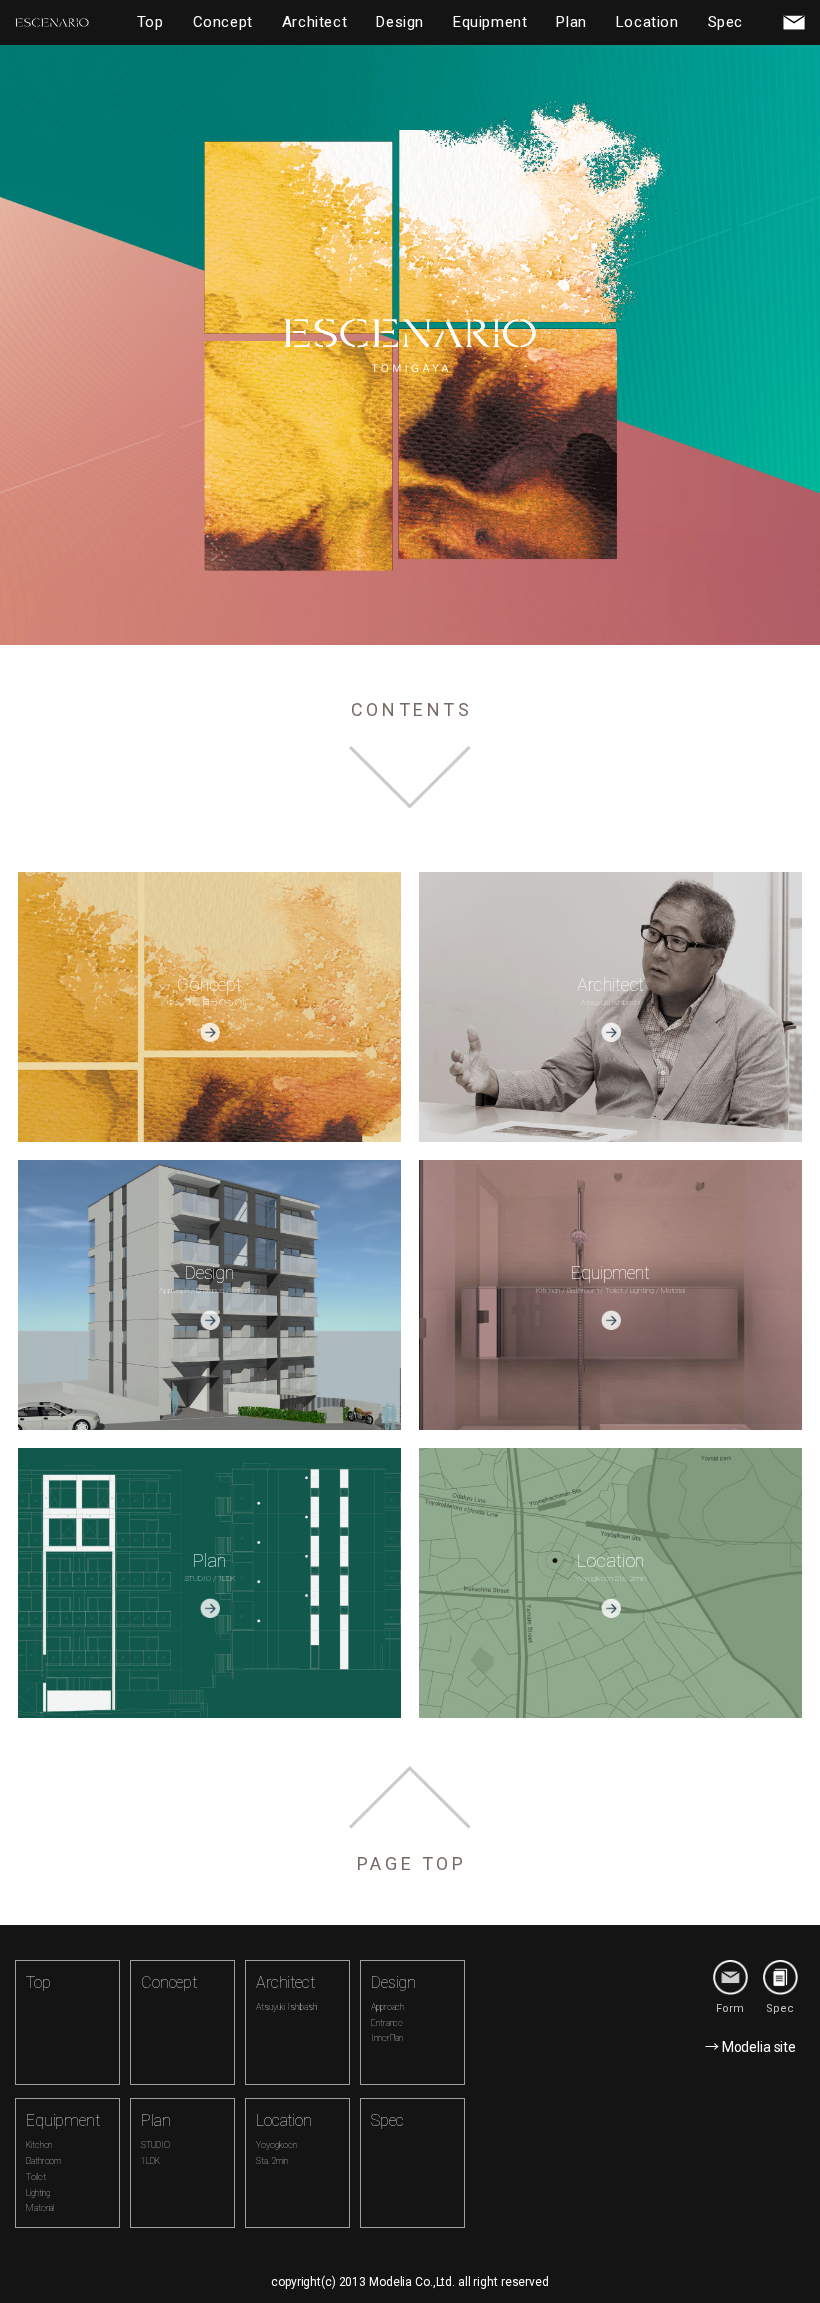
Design (400, 22)
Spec (725, 22)
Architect (314, 22)
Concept (223, 22)
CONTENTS (412, 709)
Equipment (490, 22)
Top (150, 22)
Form (730, 2008)
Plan (571, 22)
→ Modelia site (750, 2047)
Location (647, 22)
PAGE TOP (412, 1863)
